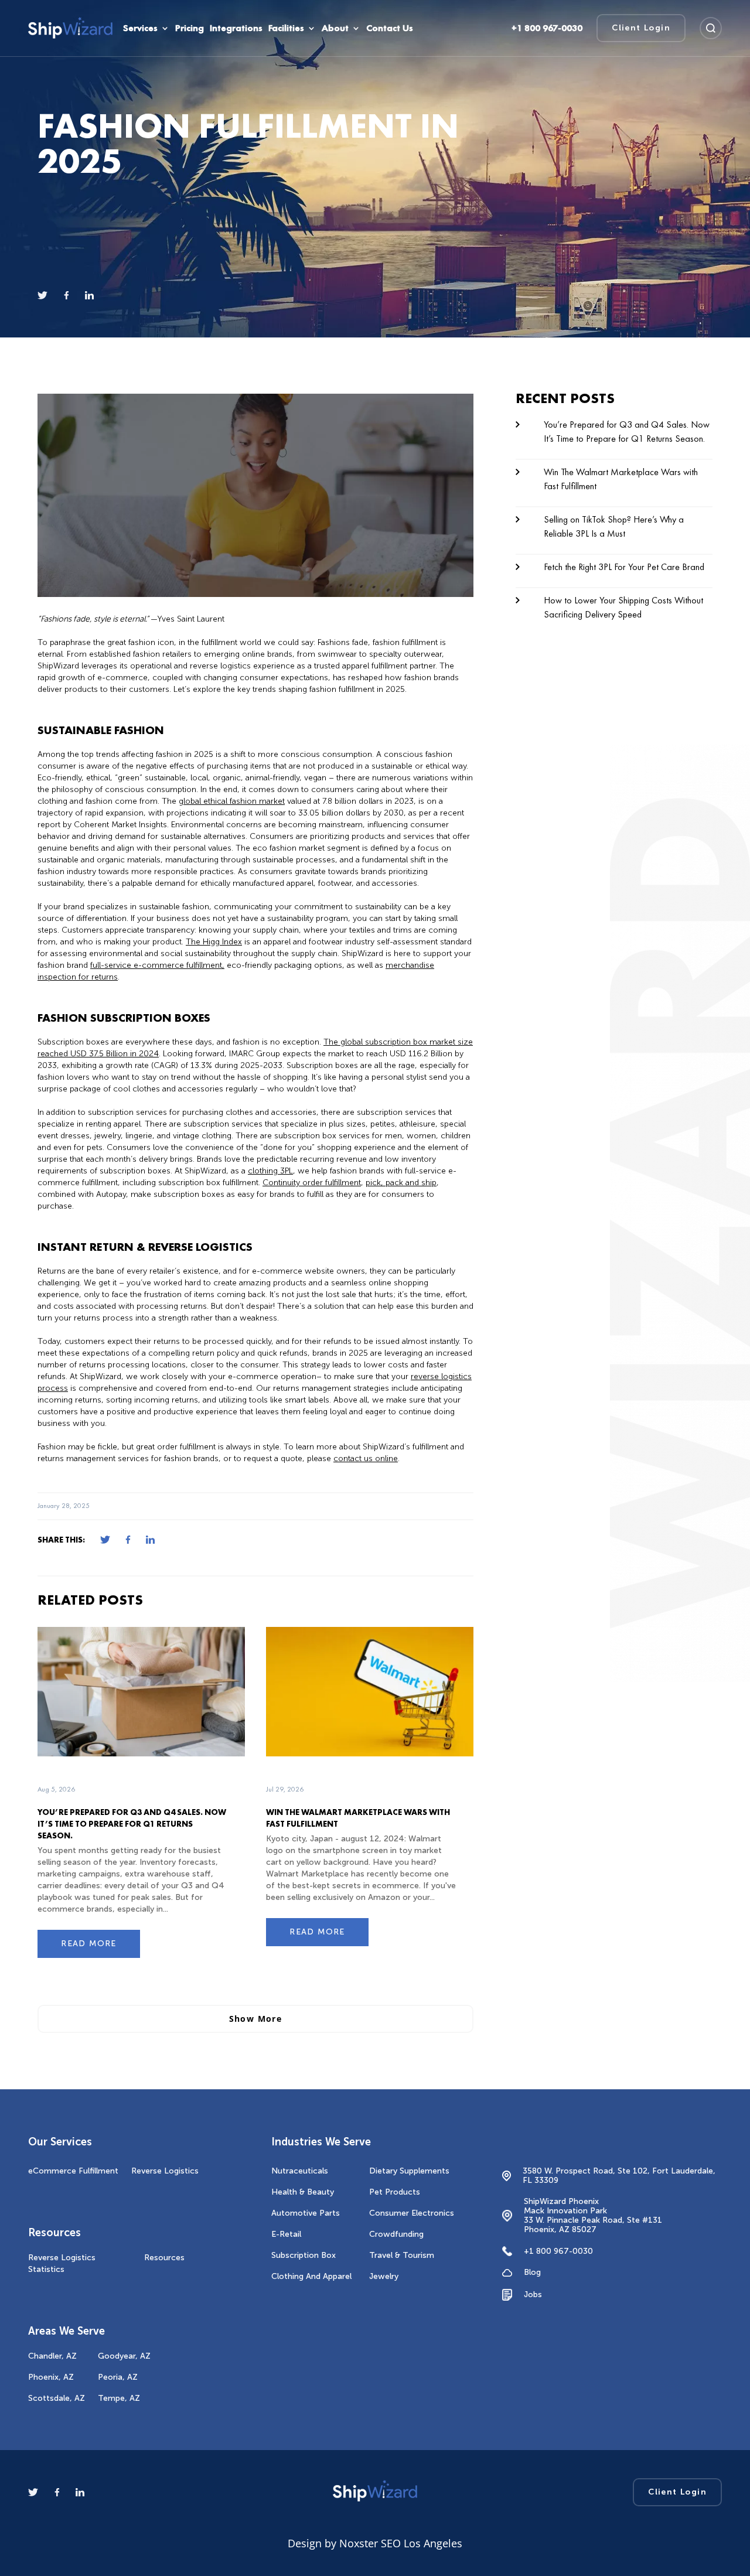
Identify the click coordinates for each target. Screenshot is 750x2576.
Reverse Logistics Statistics (62, 2263)
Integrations (236, 28)
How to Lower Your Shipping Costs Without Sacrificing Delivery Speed (623, 607)
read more (89, 1944)
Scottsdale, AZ (57, 2398)
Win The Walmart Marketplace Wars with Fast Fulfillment (621, 479)
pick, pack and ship (401, 1183)
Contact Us (390, 28)
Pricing (190, 28)
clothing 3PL (270, 1171)
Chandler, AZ (52, 2356)
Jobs (533, 2294)
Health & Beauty (303, 2192)
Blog (532, 2273)
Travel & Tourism (402, 2255)
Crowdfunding (396, 2234)
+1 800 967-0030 (558, 2251)
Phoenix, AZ (51, 2377)
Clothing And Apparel (311, 2276)
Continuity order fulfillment (312, 1183)
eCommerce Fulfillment (73, 2171)
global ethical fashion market (232, 801)
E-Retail (286, 2234)
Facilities (286, 28)
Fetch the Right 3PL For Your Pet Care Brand (624, 567)
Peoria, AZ (118, 2377)
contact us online (366, 1458)
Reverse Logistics (165, 2171)
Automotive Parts (306, 2213)
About (335, 28)
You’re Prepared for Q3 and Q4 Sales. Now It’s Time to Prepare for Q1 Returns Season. (132, 1824)
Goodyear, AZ (124, 2356)
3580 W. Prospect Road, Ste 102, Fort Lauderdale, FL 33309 (619, 2176)
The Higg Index (214, 942)
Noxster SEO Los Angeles (401, 2543)
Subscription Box (304, 2255)
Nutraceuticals (300, 2171)
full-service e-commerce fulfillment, (157, 965)
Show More (256, 2019)
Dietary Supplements (409, 2171)
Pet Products (395, 2192)
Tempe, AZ (119, 2398)
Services (140, 28)
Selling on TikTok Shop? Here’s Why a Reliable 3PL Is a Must (614, 526)
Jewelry (384, 2276)
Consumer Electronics (412, 2213)
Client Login (641, 28)
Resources (164, 2258)
